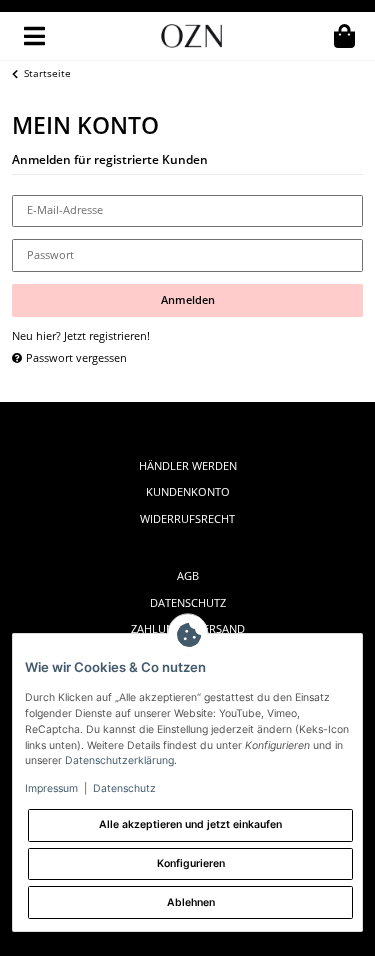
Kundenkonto (188, 492)
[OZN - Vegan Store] (191, 36)
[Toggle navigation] (34, 36)
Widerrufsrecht (187, 519)
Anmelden (188, 300)
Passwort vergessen (75, 358)
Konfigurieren (191, 863)
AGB (188, 576)
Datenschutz (188, 603)
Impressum (51, 788)
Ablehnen (191, 902)
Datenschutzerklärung (119, 760)
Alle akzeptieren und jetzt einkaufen (190, 824)
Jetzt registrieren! (107, 336)
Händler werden (188, 466)
